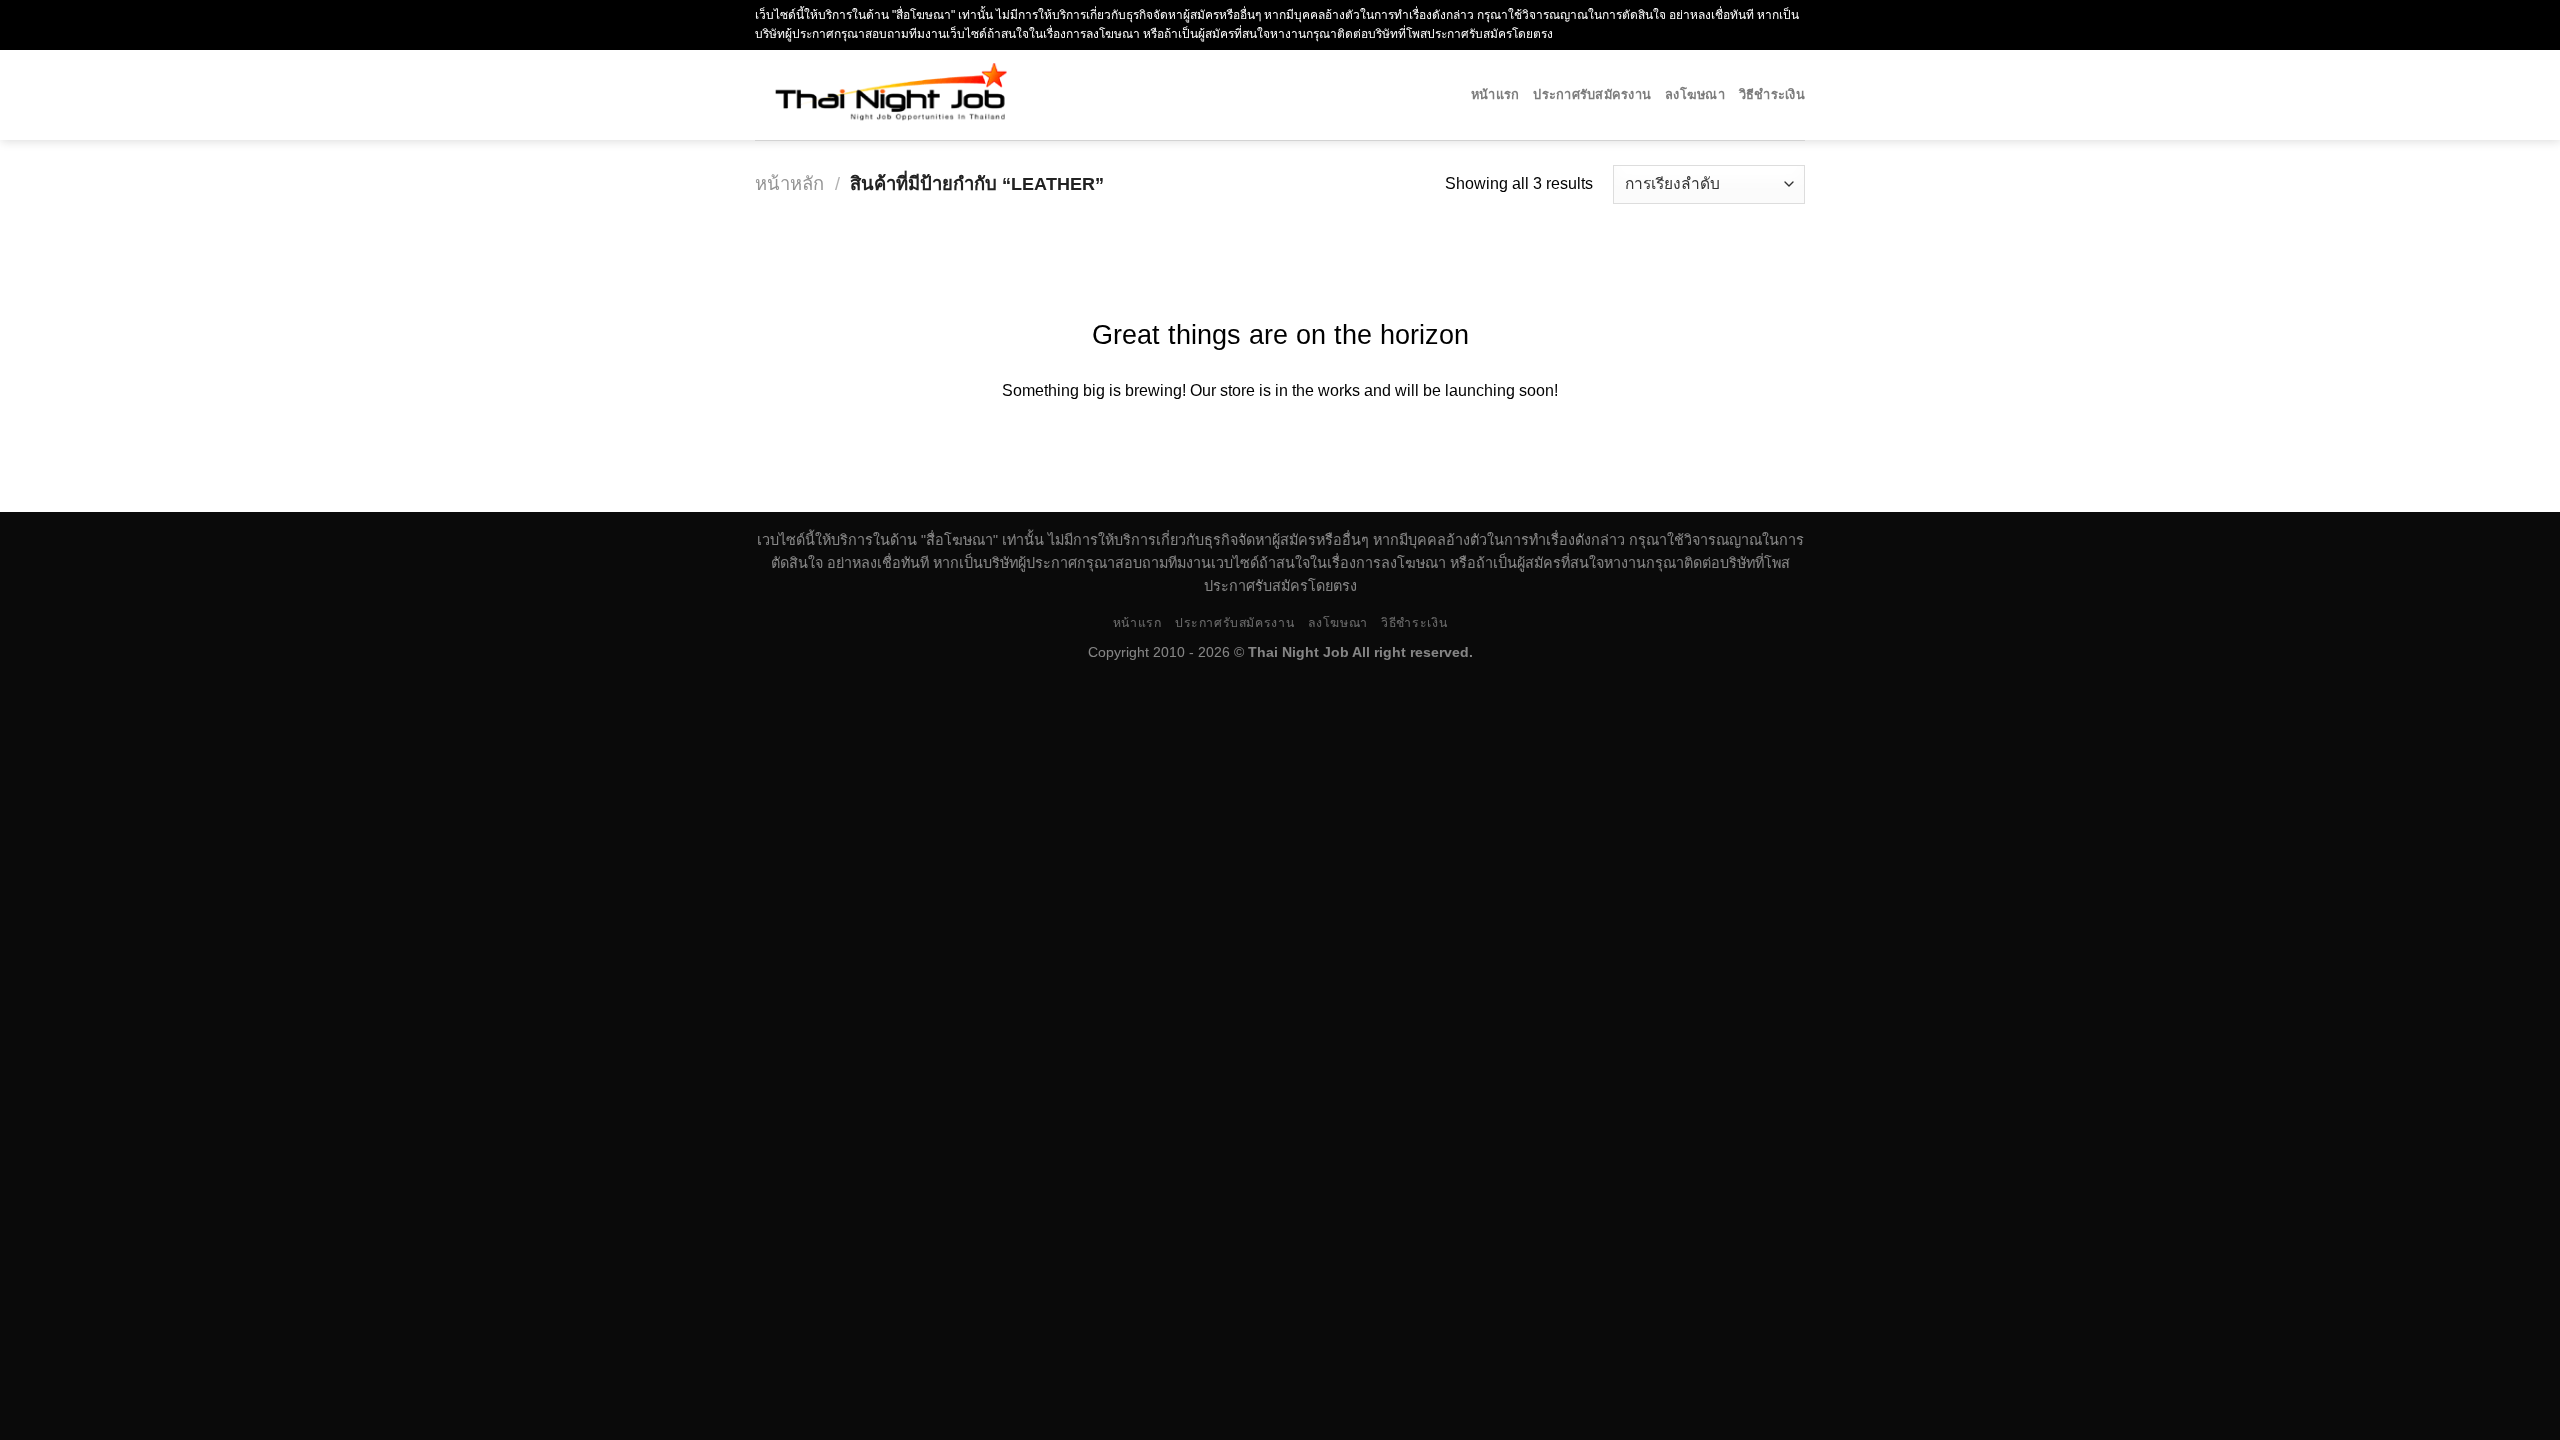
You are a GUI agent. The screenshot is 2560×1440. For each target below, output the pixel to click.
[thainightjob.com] (956, 95)
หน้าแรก (1495, 94)
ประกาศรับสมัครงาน (1592, 94)
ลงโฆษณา (1695, 94)
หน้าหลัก (789, 183)
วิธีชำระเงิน (1772, 94)
